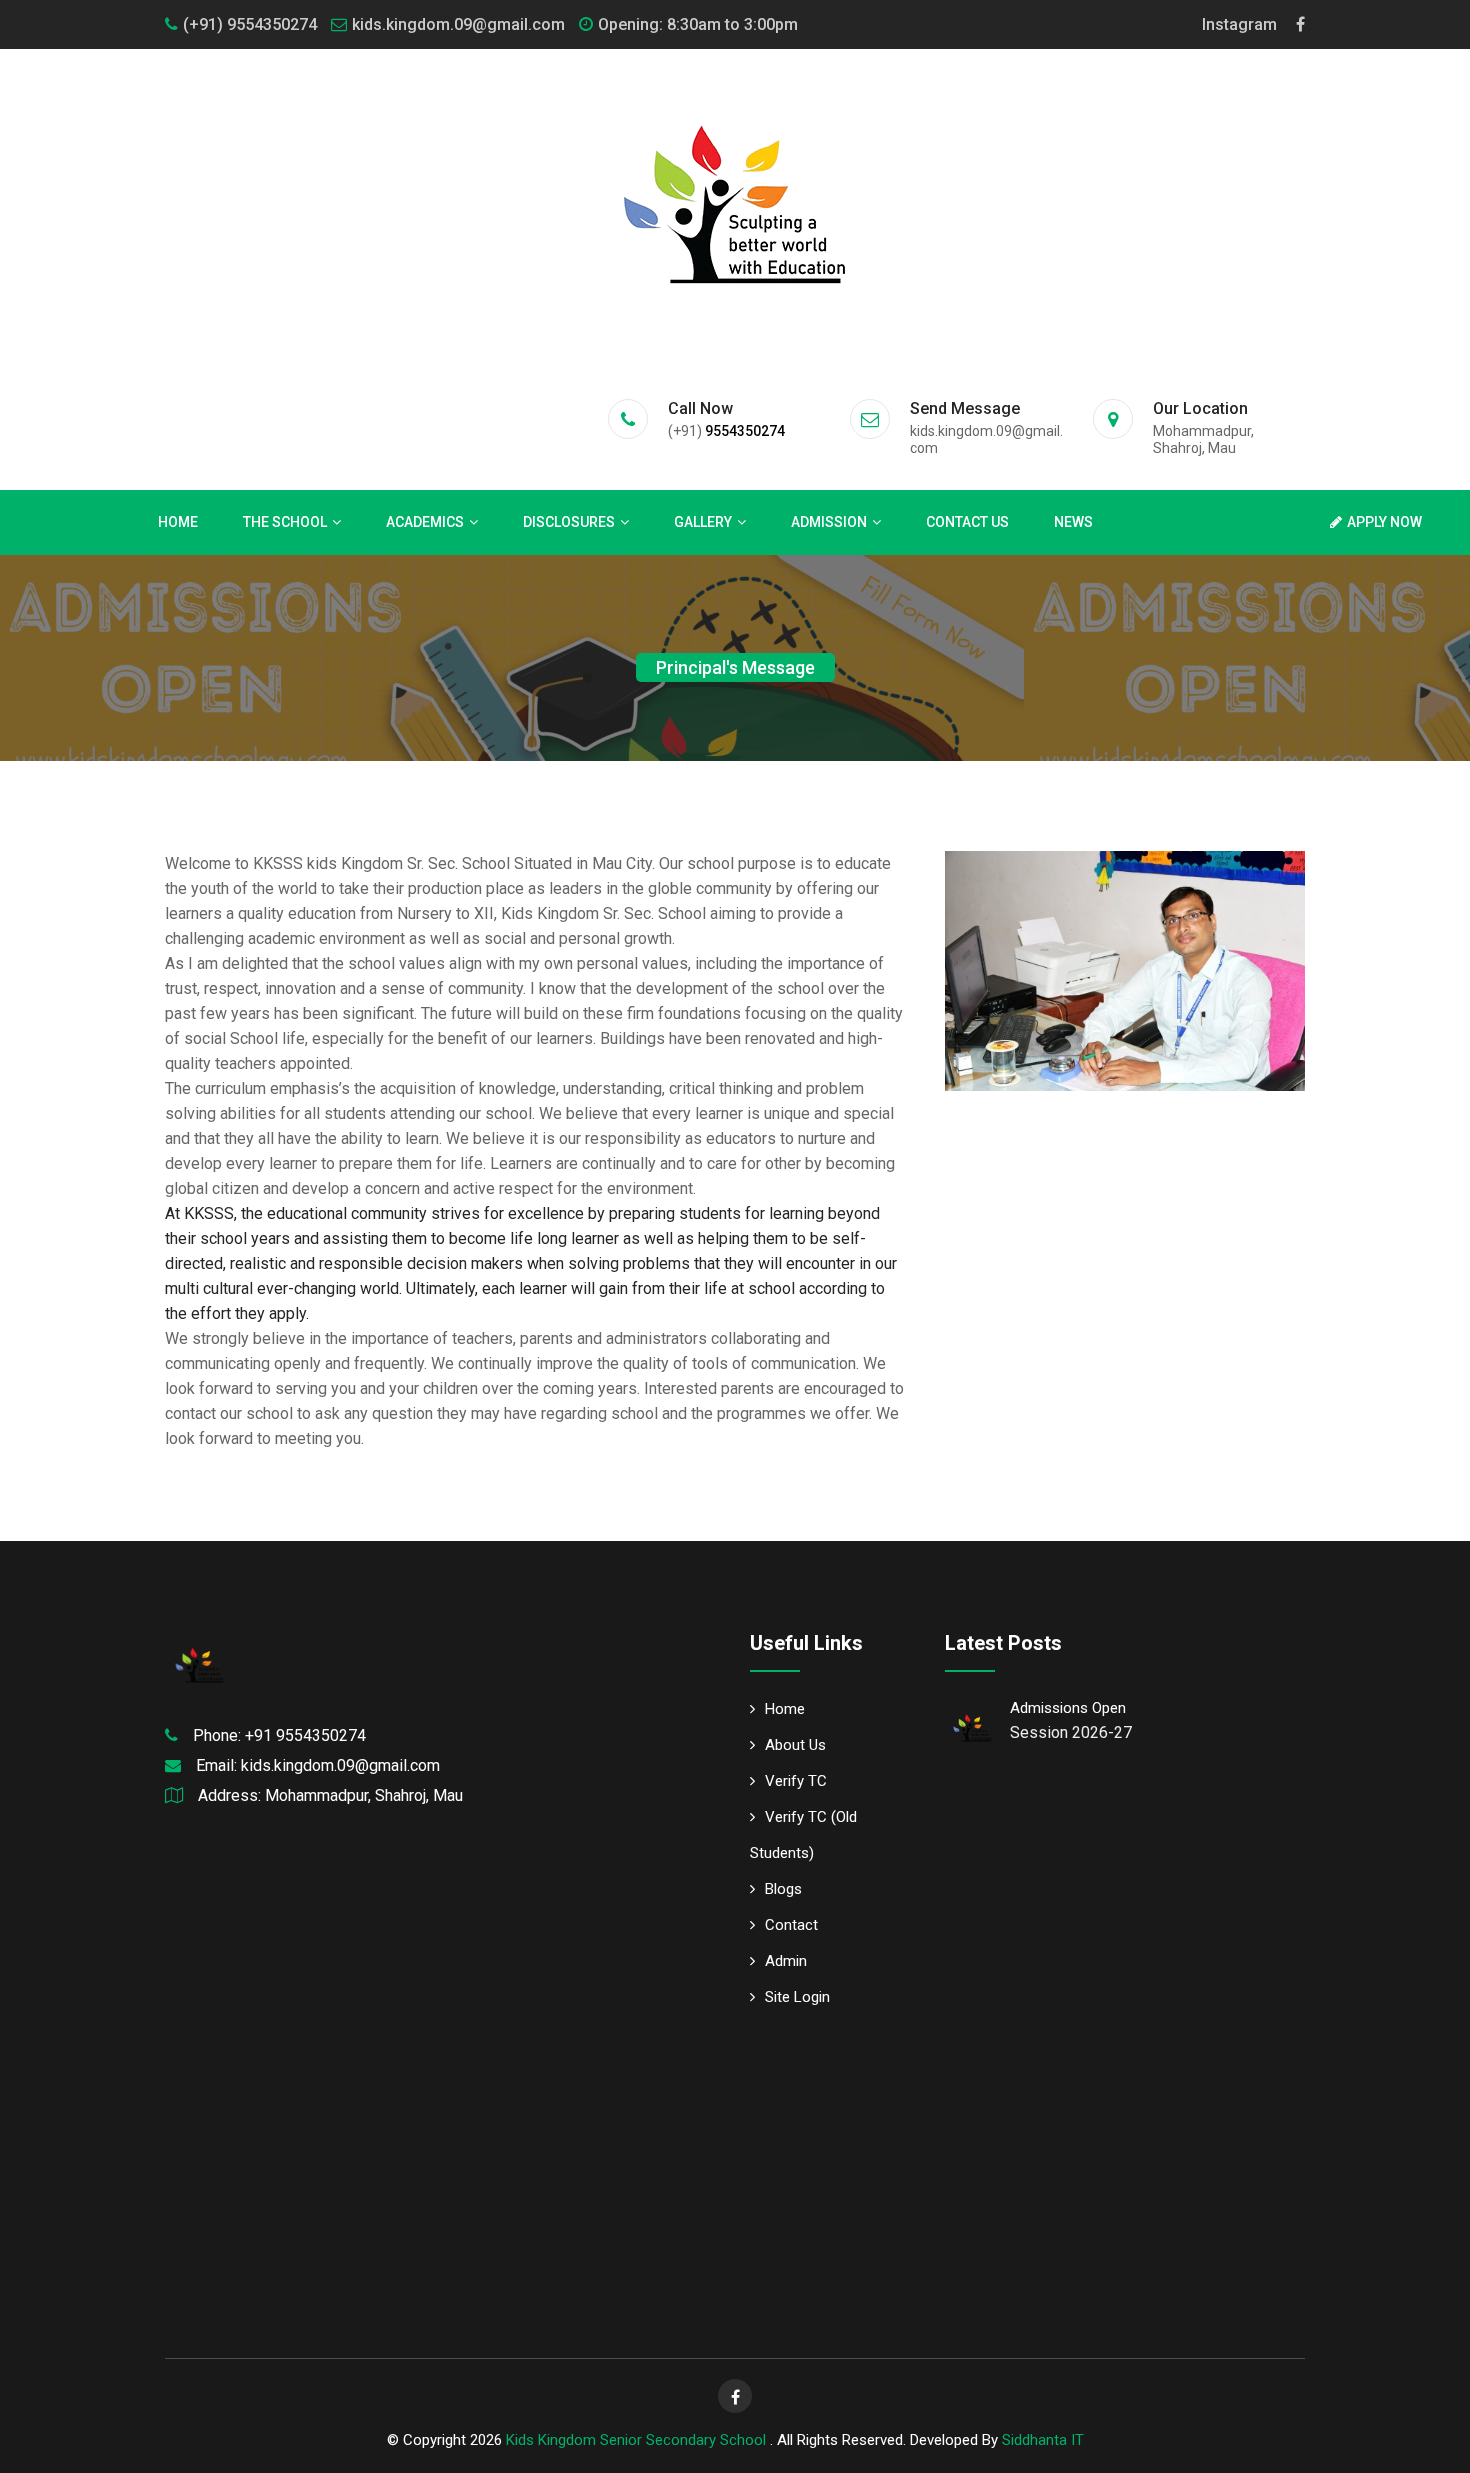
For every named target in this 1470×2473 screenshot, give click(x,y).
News (1073, 522)
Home (178, 522)
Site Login (797, 1997)
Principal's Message (735, 667)
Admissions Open (1068, 1708)
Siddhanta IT (1043, 2440)
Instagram (1239, 24)
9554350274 (745, 431)
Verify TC (796, 1781)
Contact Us (967, 522)
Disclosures (569, 522)
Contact (791, 1925)
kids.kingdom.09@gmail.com (458, 24)
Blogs (783, 1889)
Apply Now (1384, 522)
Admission (829, 522)
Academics (425, 522)
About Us (795, 1745)
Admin (786, 1961)
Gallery (703, 522)
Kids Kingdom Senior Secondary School (638, 2440)
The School (285, 522)
